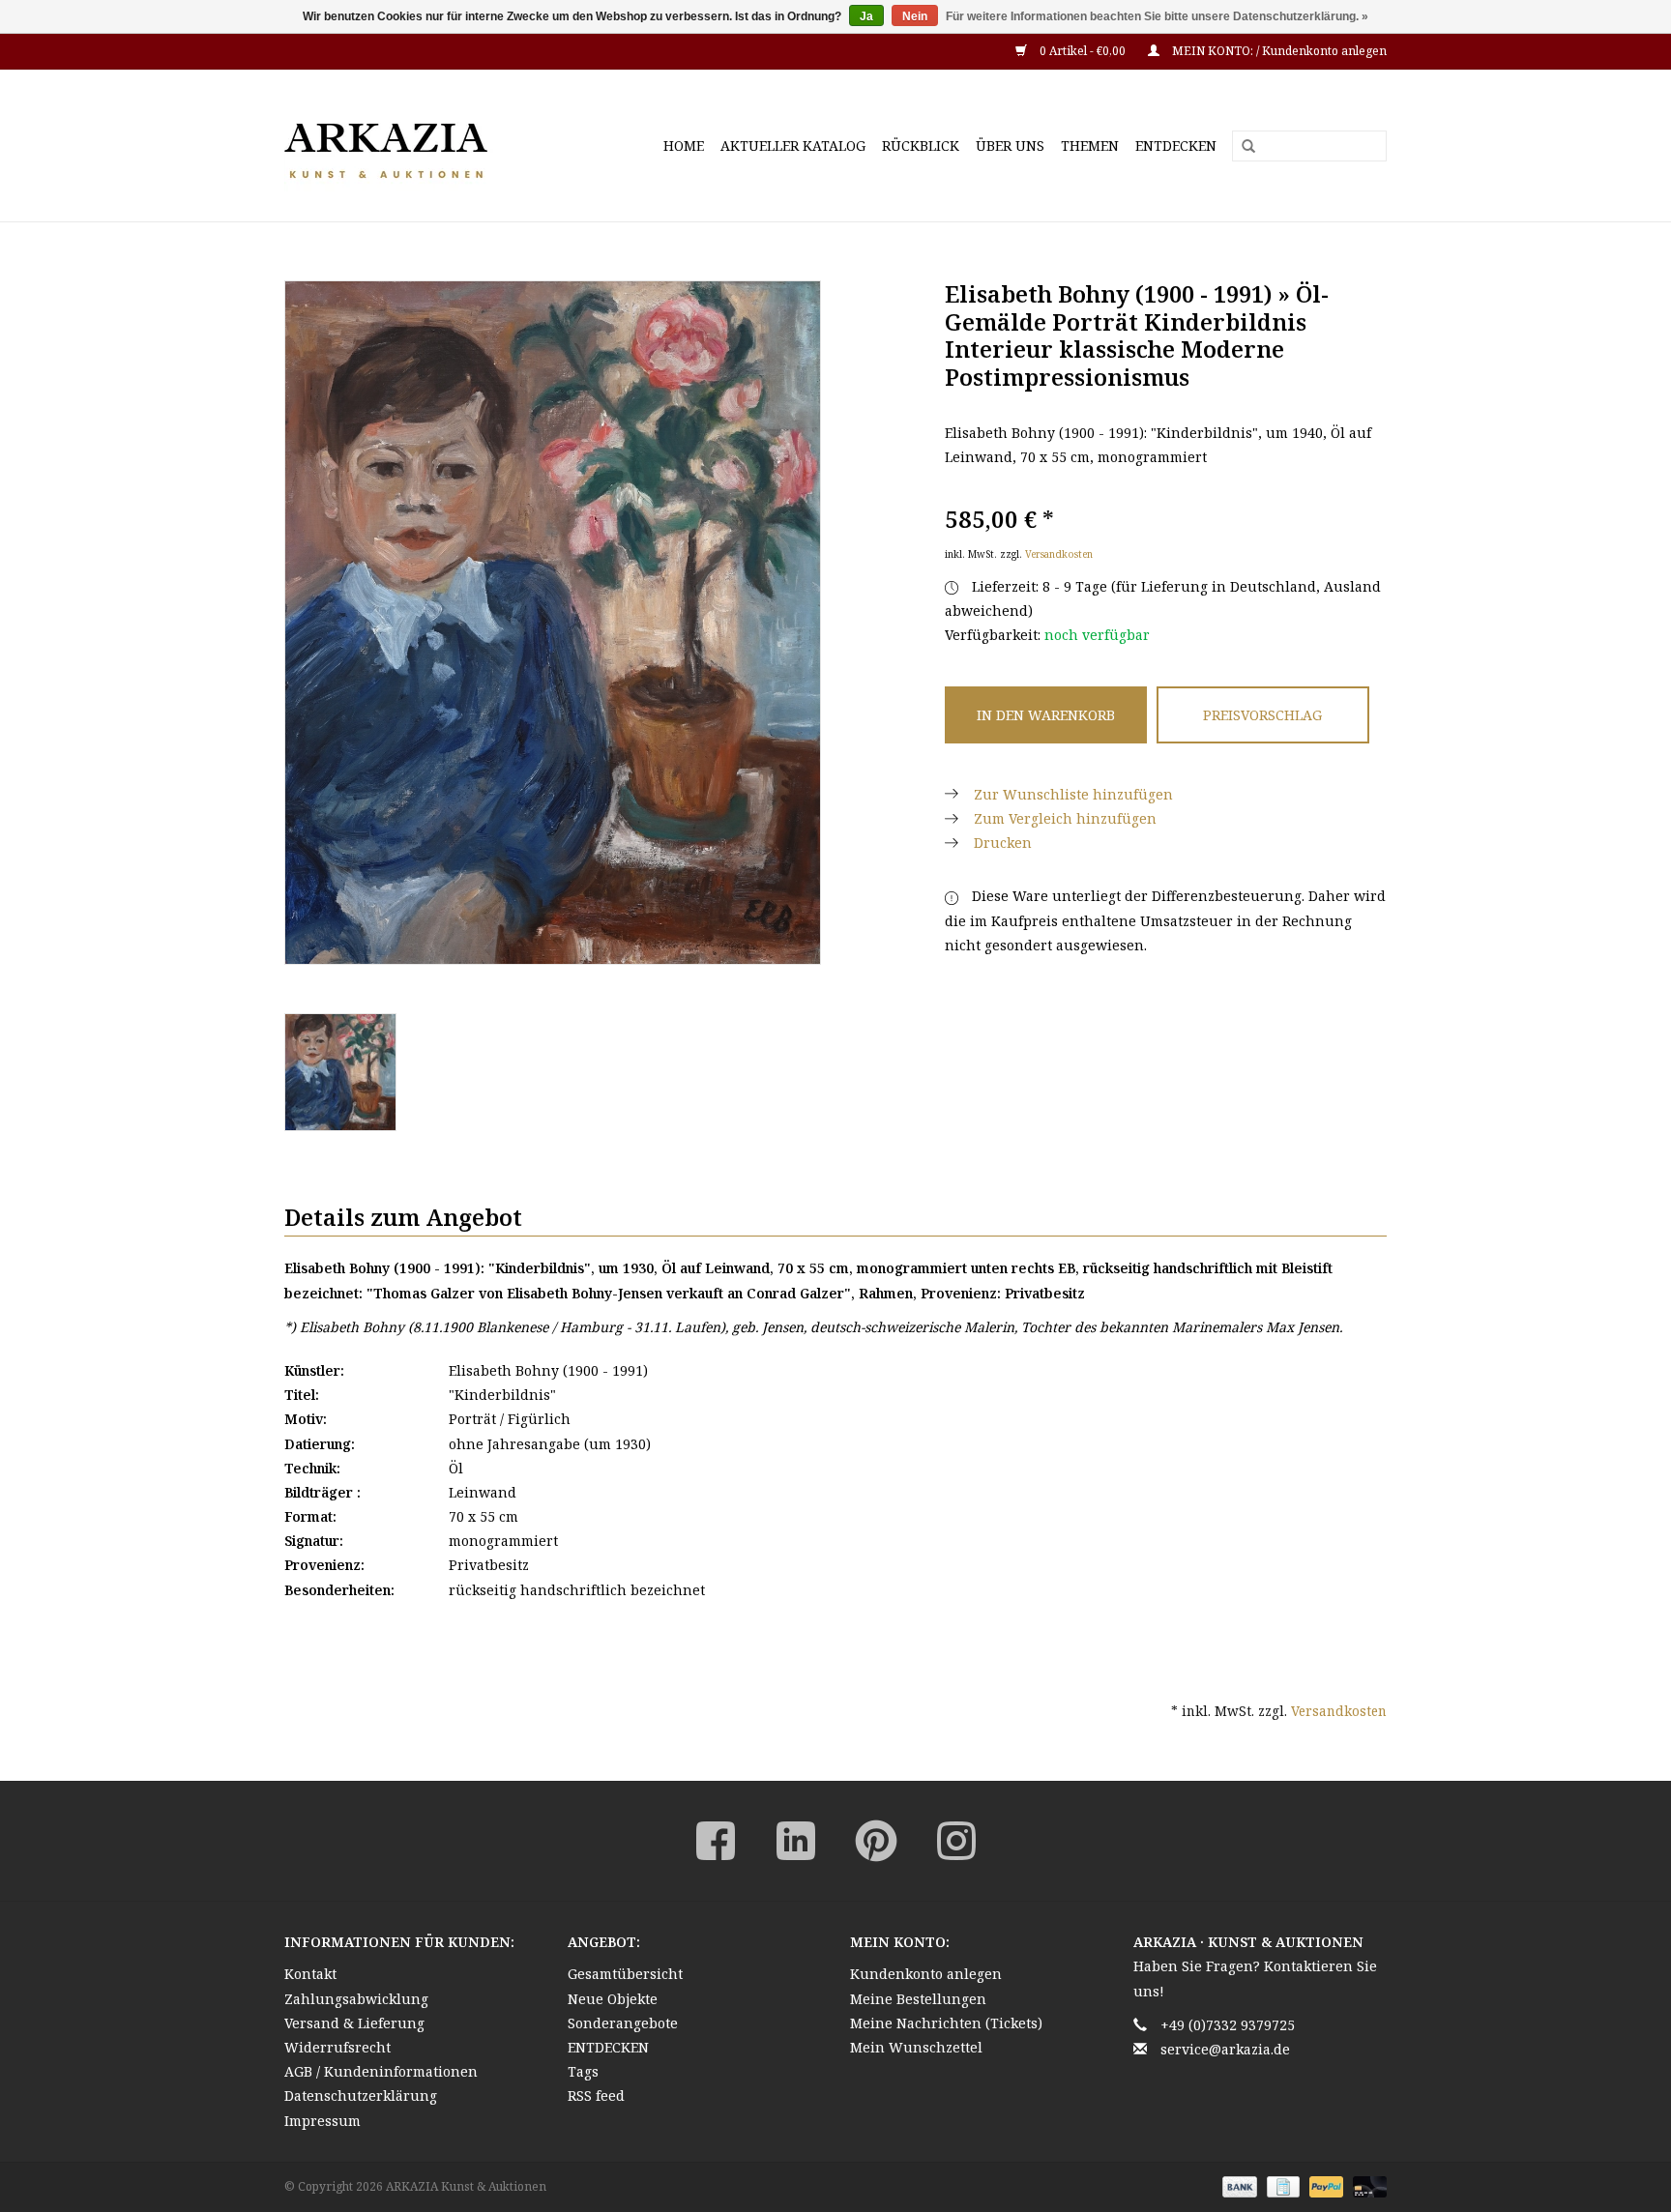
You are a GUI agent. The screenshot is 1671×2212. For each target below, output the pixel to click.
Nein (915, 16)
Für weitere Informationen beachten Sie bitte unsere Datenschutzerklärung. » (1157, 16)
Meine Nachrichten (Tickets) (946, 2023)
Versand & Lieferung (354, 2023)
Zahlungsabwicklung (356, 1999)
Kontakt (310, 1974)
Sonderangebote (623, 2023)
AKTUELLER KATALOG (793, 146)
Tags (583, 2071)
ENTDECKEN (1176, 146)
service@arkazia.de (1225, 2049)
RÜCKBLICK (921, 146)
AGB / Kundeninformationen (381, 2071)
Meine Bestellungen (918, 1999)
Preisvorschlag (1262, 715)
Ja (866, 16)
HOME (684, 146)
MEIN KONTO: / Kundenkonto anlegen (1278, 51)
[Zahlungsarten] (1237, 2185)
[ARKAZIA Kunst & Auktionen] (420, 146)
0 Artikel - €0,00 (1083, 51)
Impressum (322, 2121)
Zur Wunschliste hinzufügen (1073, 794)
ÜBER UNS (1010, 146)
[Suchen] (1242, 147)
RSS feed (596, 2096)
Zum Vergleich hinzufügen (1065, 818)
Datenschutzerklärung (361, 2096)
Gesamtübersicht (625, 1974)
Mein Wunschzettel (916, 2047)
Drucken (1003, 843)
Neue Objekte (613, 1999)
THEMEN (1090, 146)
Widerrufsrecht (337, 2047)
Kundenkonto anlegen (926, 1974)
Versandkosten (1059, 554)
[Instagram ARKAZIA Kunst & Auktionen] (956, 1841)
